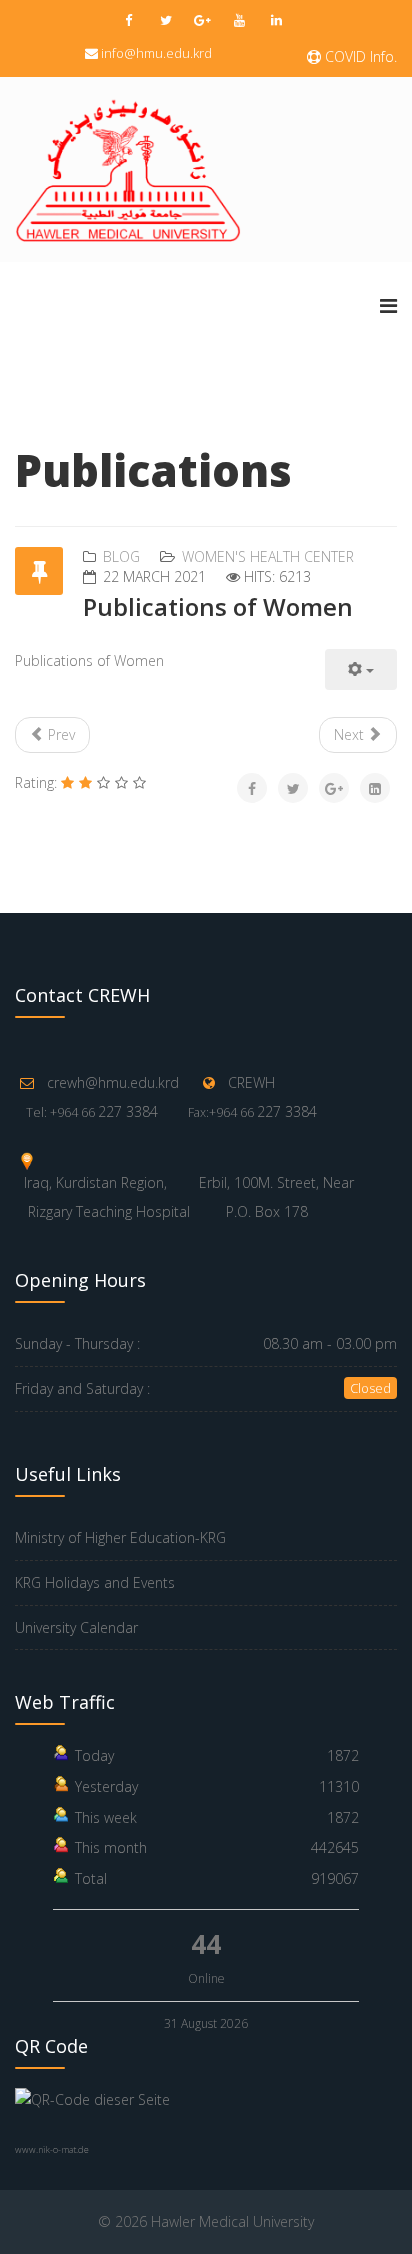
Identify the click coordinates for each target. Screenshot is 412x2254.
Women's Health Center (268, 556)
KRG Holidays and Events (95, 1582)
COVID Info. (359, 56)
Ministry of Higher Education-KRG (120, 1537)
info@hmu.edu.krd (156, 53)
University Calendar (76, 1627)
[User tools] (361, 669)
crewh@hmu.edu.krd (113, 1082)
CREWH (251, 1082)
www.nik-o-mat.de (52, 2149)
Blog (121, 556)
